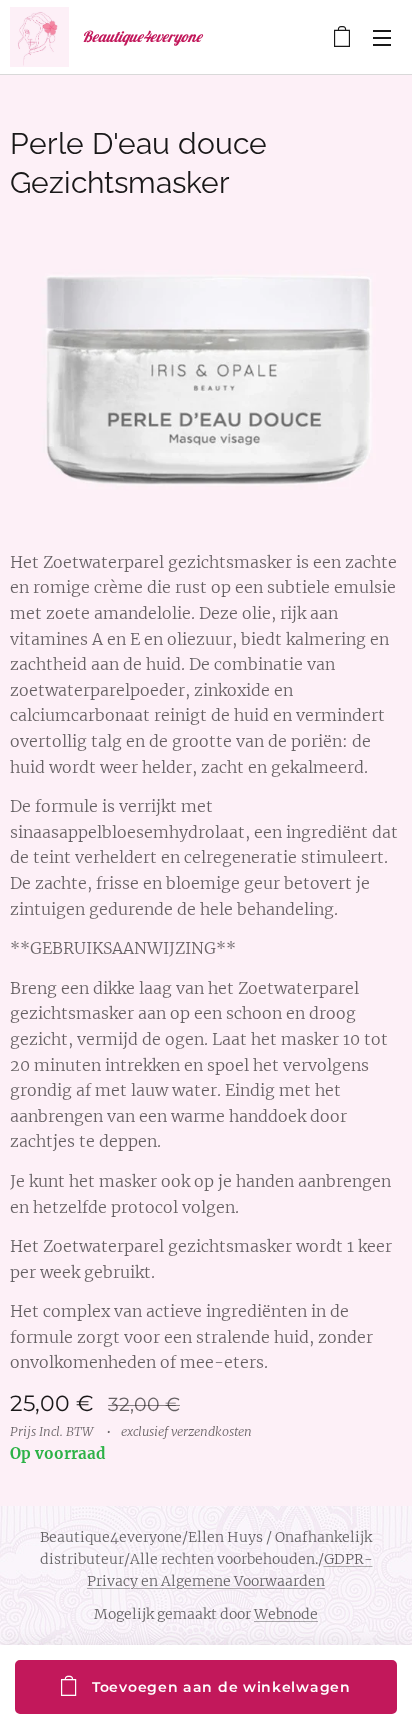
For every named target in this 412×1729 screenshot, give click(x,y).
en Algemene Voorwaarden (231, 1581)
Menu (382, 37)
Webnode (286, 1614)
